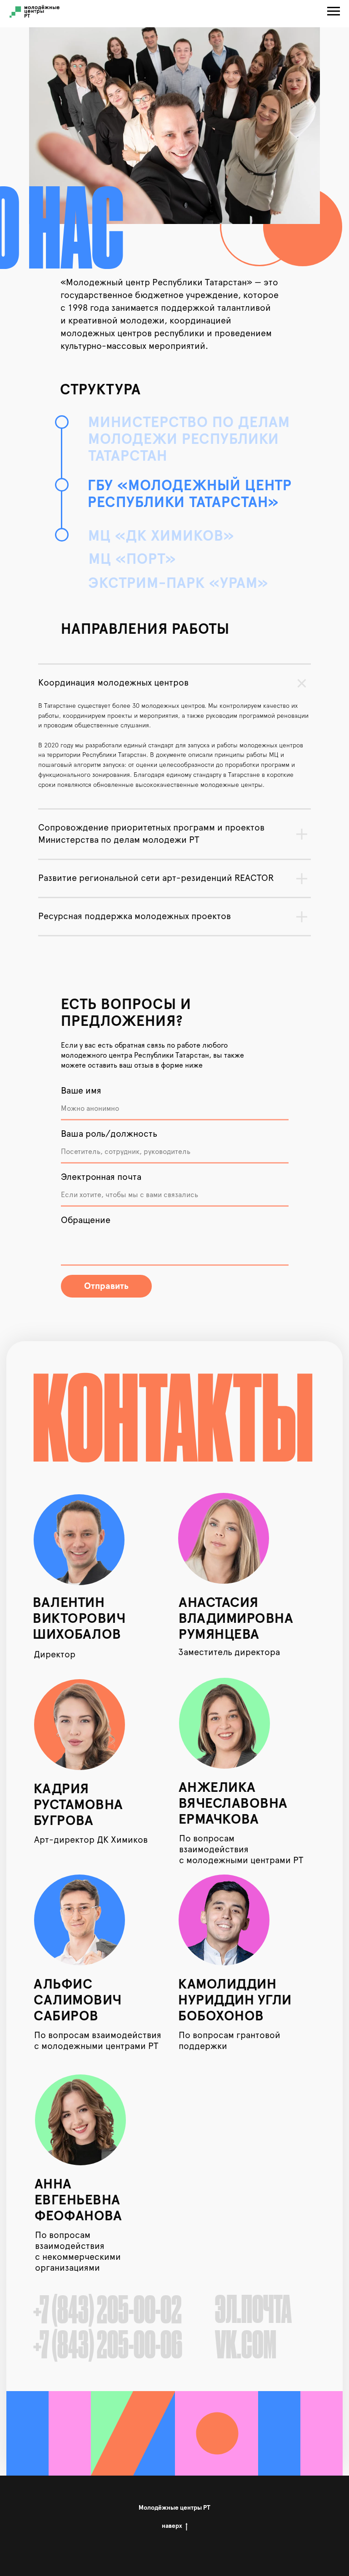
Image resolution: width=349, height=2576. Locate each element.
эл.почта (253, 2312)
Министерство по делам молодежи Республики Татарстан (189, 440)
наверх (172, 2526)
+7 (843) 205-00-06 (108, 2347)
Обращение (86, 1220)
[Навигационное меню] (334, 11)
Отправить (106, 1286)
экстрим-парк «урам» (178, 584)
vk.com (246, 2347)
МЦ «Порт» (132, 560)
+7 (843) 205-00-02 (107, 2312)
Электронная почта (101, 1177)
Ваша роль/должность (109, 1134)
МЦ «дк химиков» (161, 537)
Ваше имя (81, 1091)
